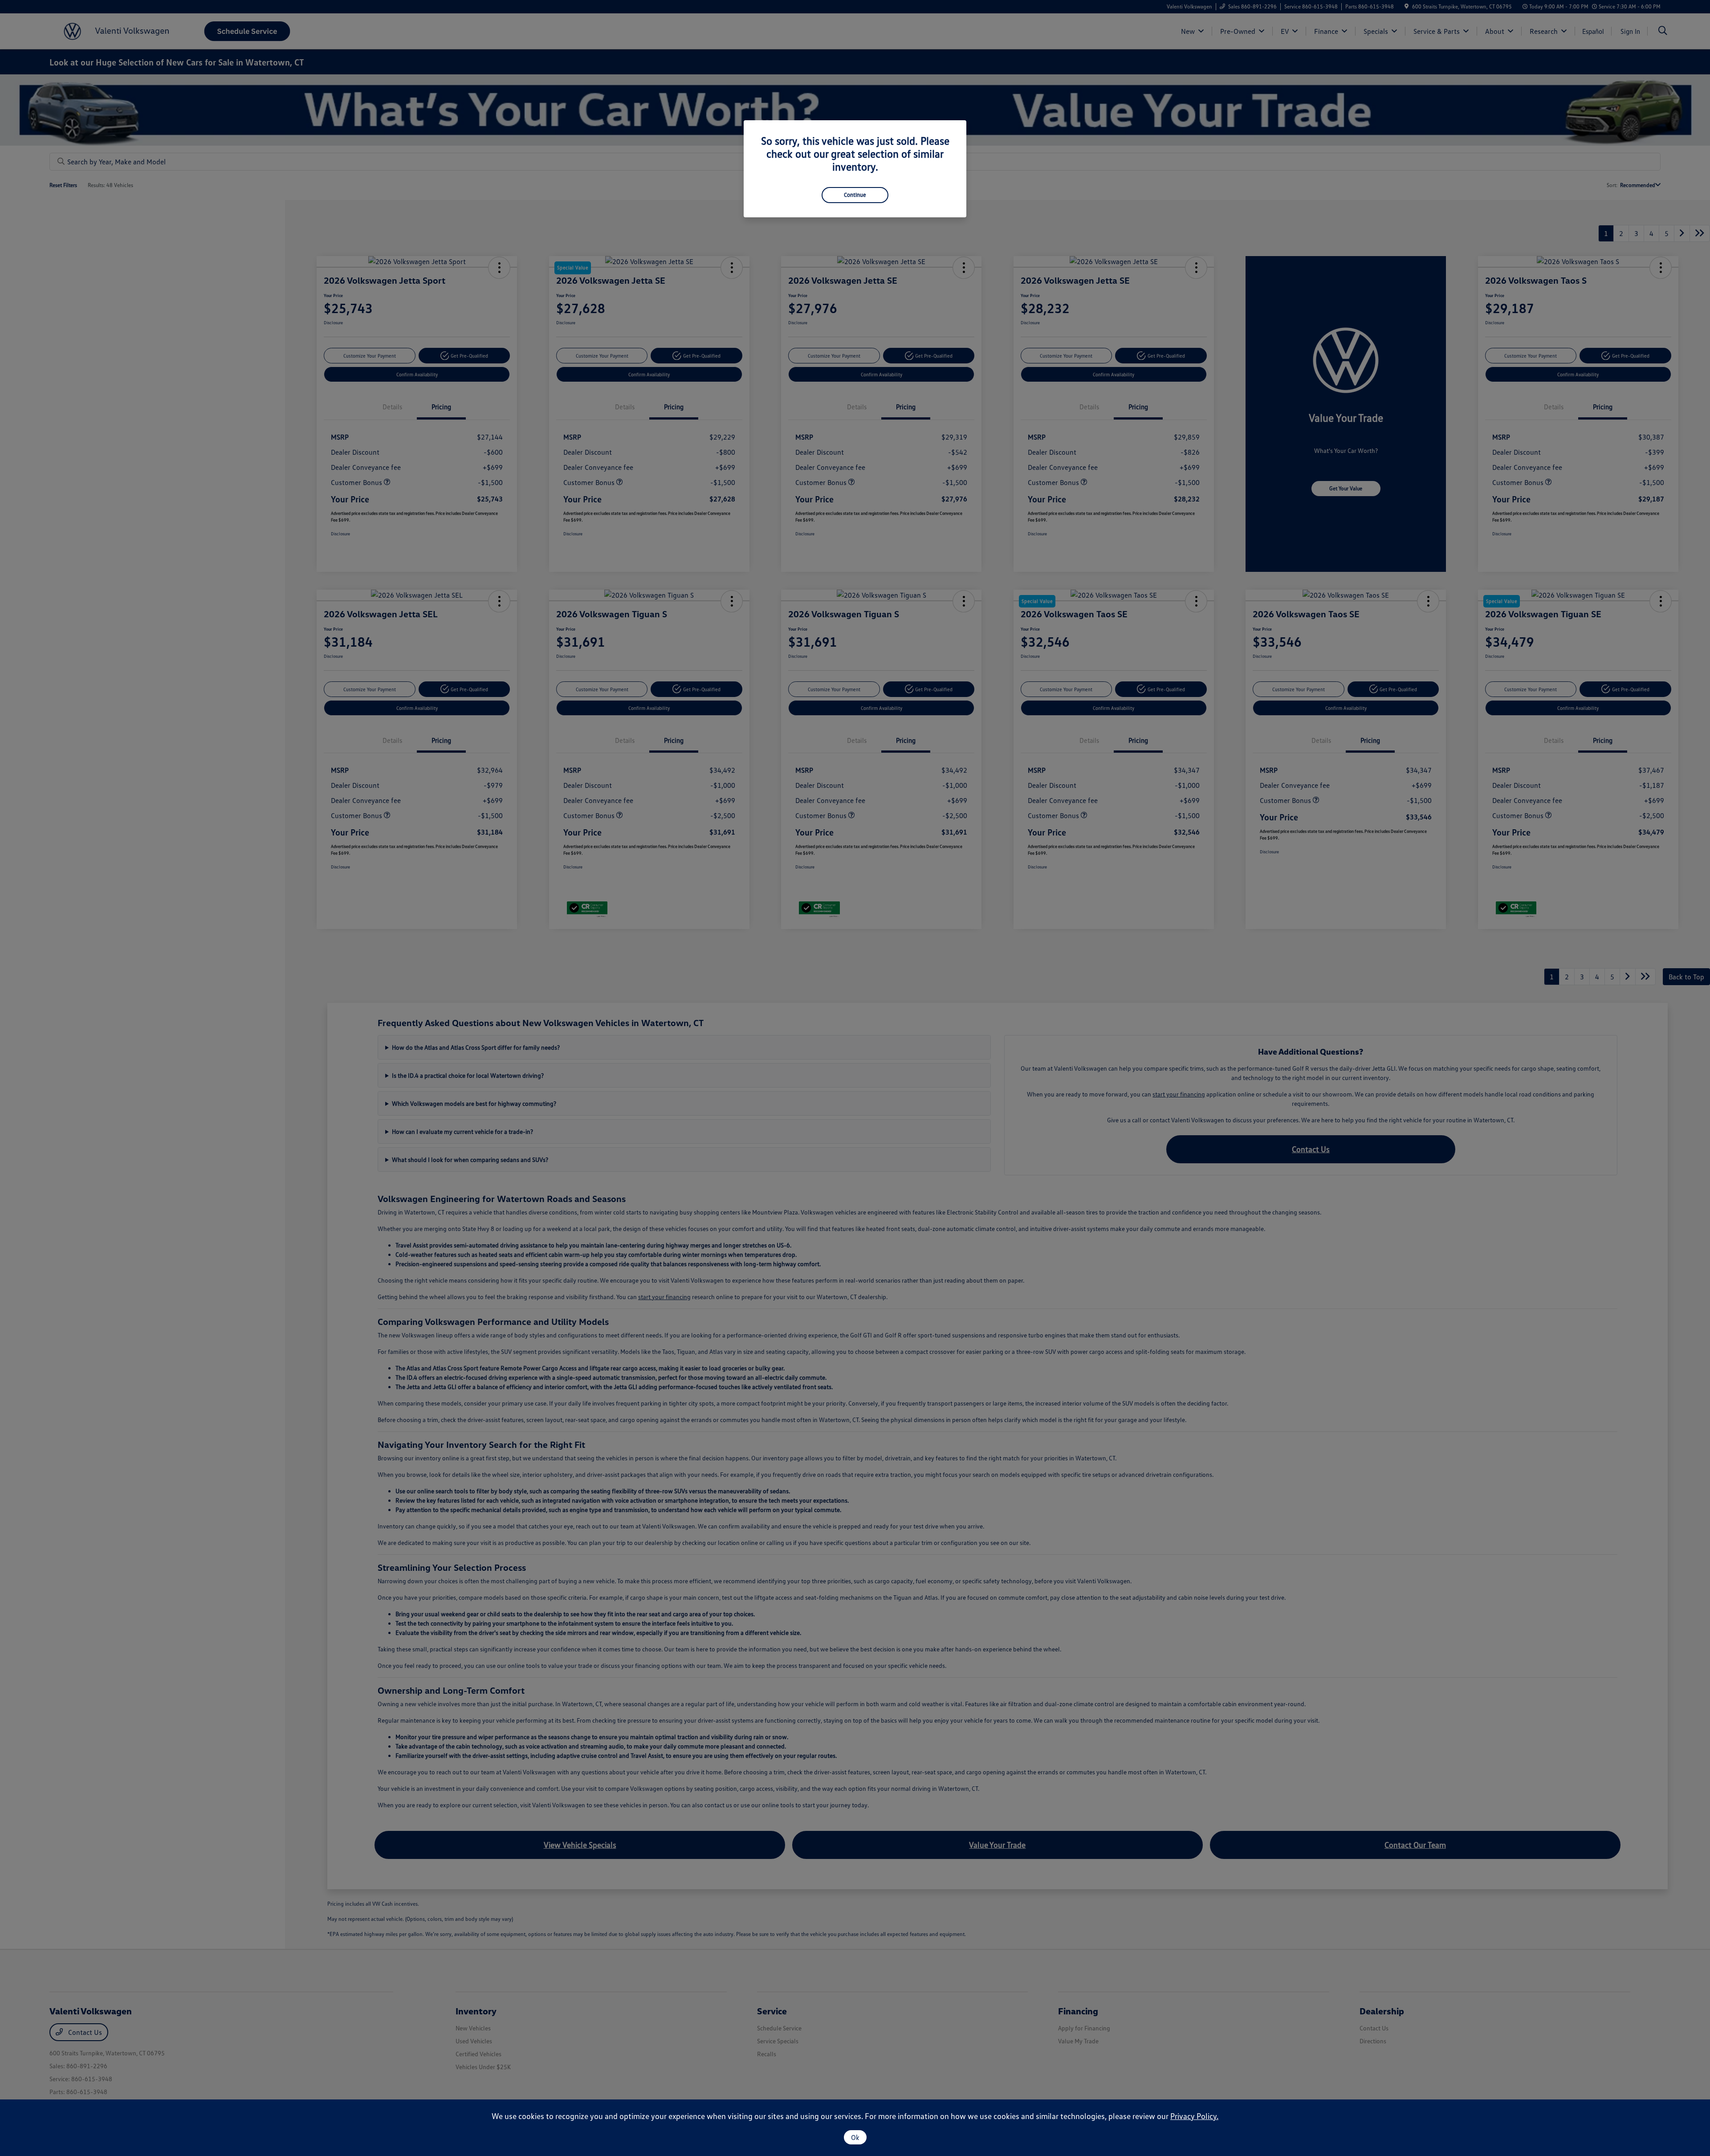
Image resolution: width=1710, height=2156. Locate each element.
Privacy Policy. (1194, 2116)
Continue (855, 195)
